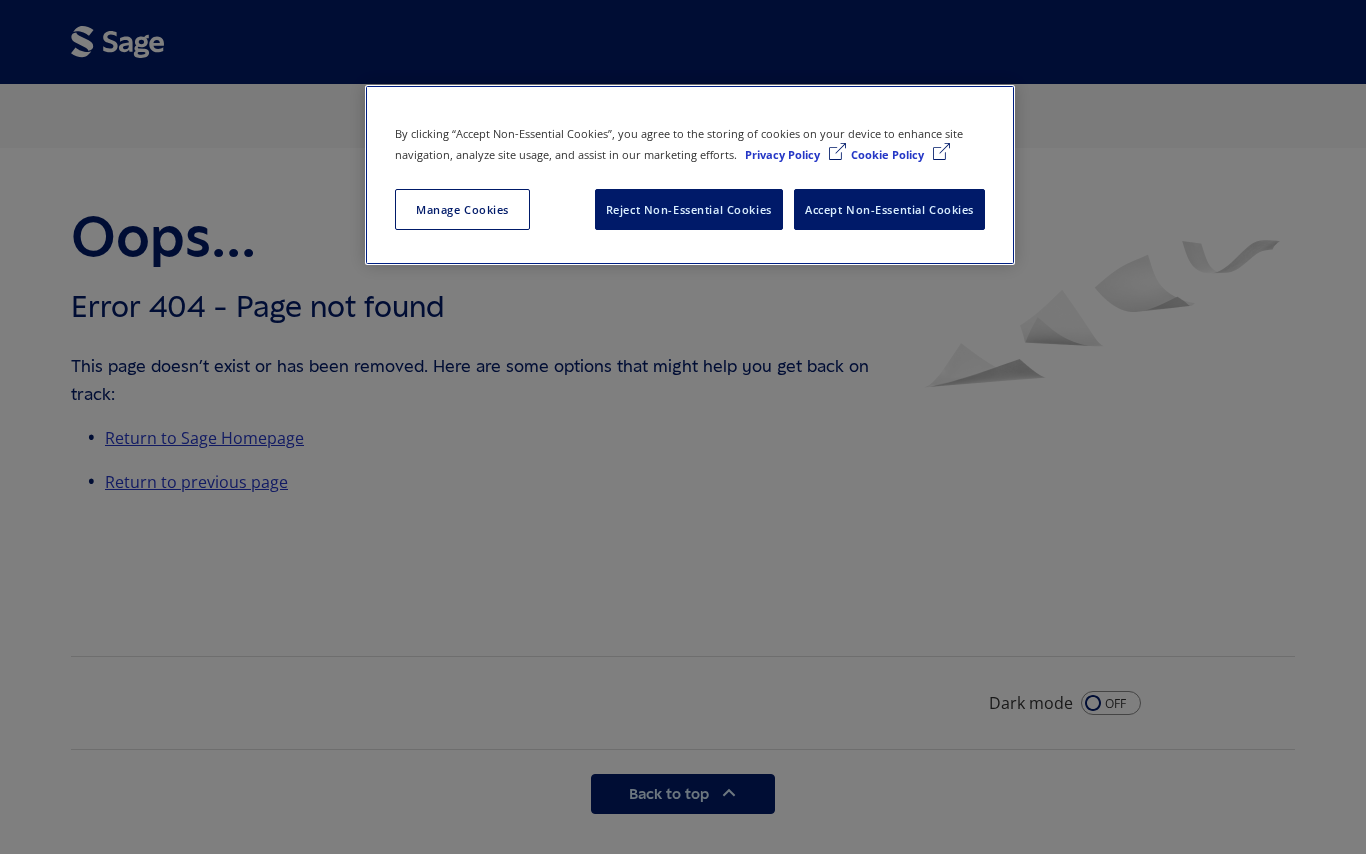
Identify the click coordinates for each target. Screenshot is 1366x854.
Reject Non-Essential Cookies (689, 209)
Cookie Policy (889, 154)
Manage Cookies (462, 209)
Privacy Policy (784, 154)
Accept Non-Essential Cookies (889, 209)
